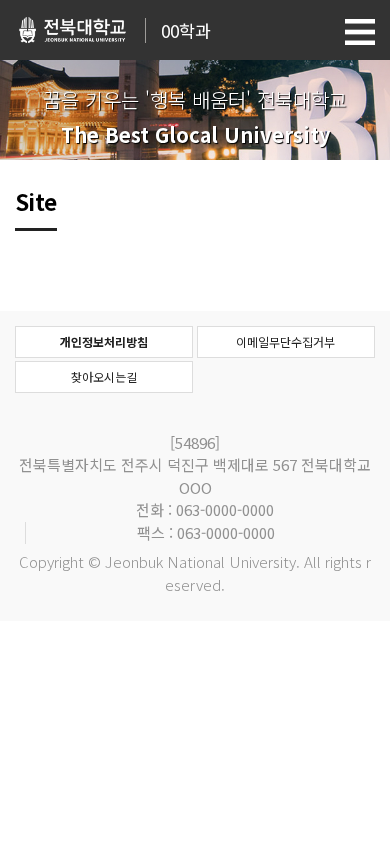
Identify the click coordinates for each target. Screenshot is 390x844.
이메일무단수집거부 (285, 341)
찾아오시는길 (104, 376)
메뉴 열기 (360, 32)
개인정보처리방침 (104, 341)
